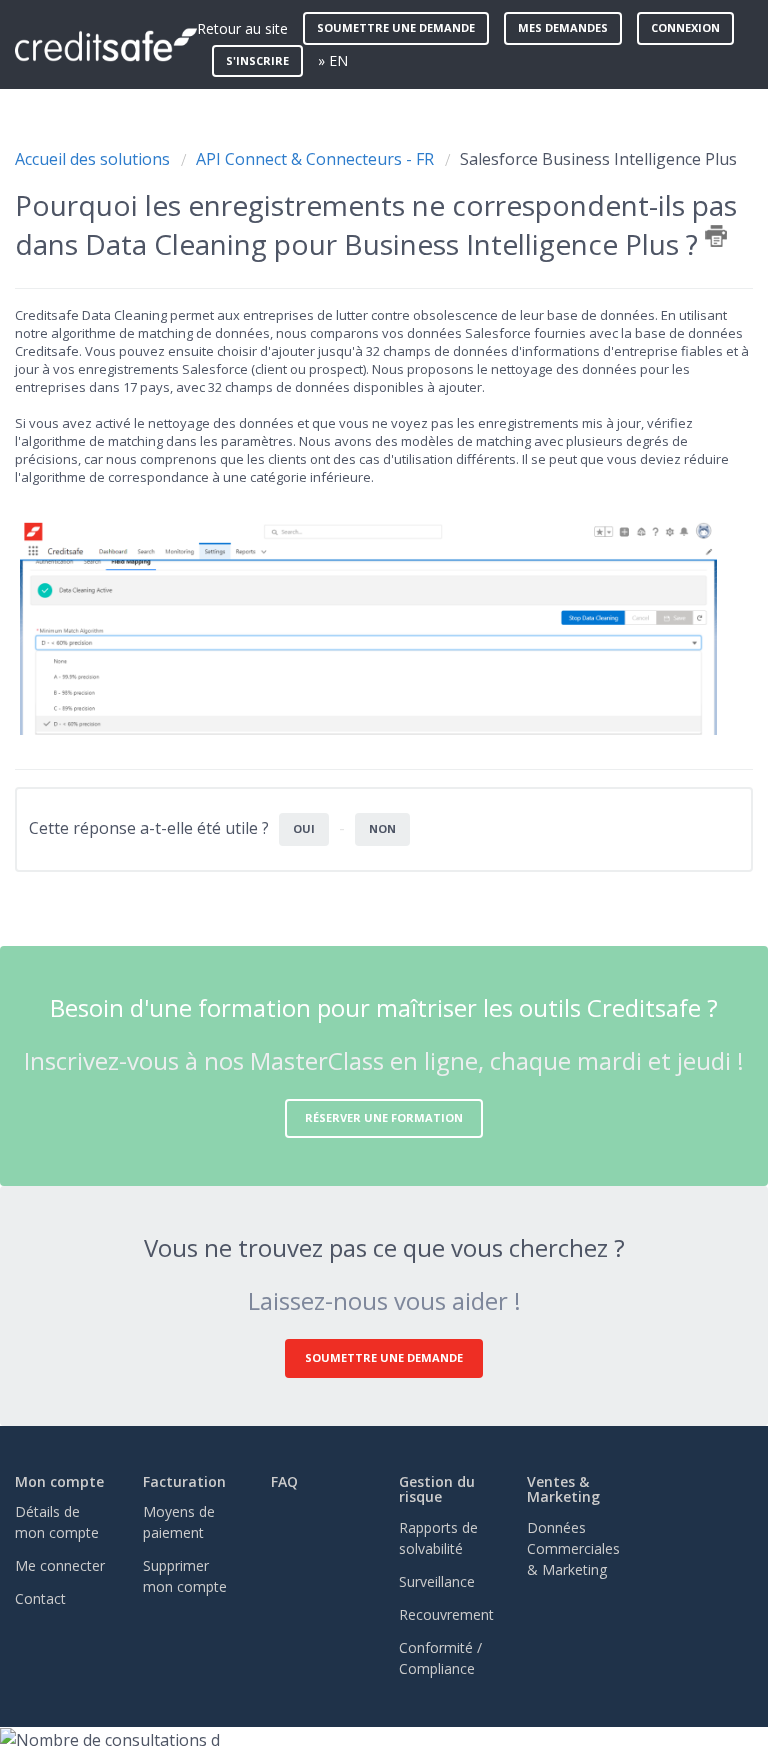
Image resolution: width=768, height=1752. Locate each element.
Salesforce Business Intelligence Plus (598, 159)
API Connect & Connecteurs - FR (315, 159)
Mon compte (59, 1481)
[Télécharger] (347, 876)
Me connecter (60, 1565)
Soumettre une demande (396, 27)
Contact (40, 1598)
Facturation (184, 1481)
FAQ (284, 1481)
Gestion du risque (437, 1489)
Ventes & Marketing (563, 1489)
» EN (333, 60)
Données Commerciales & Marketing (573, 1548)
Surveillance (437, 1581)
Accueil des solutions (94, 159)
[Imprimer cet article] (716, 236)
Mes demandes (563, 27)
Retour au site (242, 28)
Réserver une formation (384, 1117)
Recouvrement (446, 1614)
